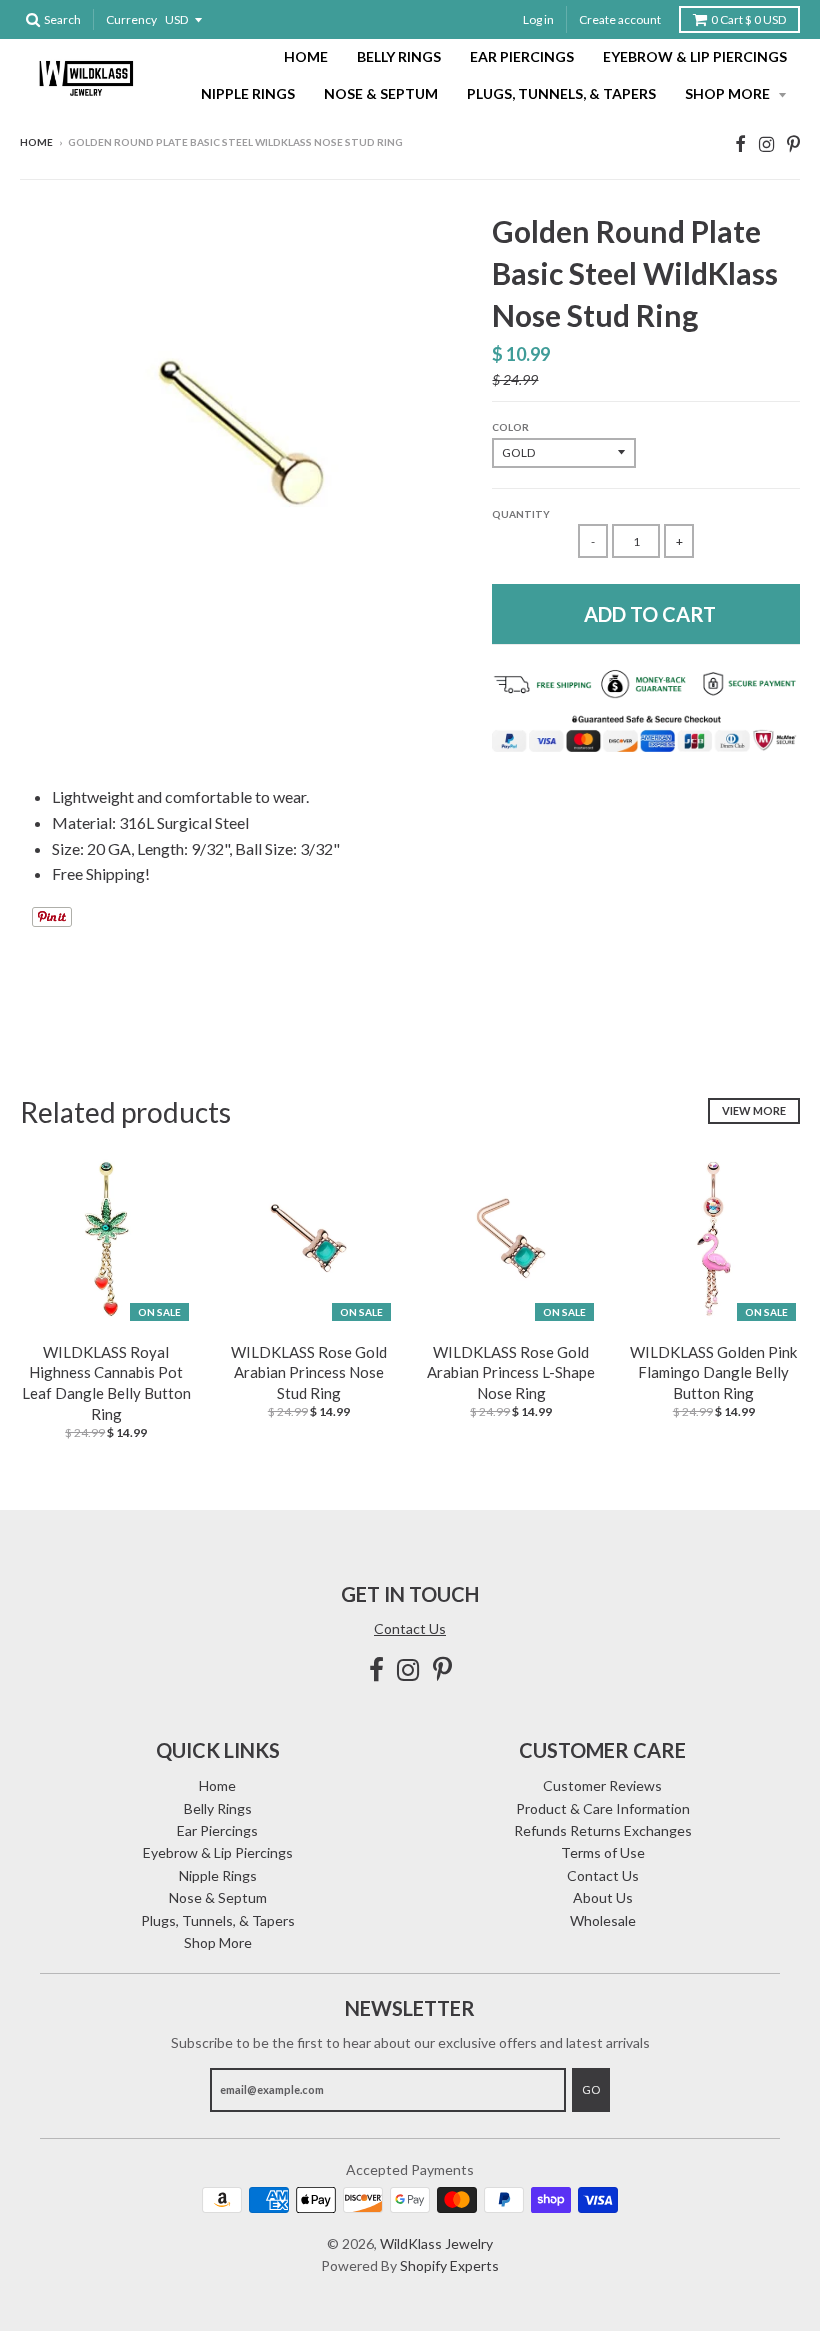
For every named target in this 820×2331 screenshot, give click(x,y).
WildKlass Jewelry (436, 2243)
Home (306, 56)
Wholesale (603, 1920)
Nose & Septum (381, 93)
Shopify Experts (449, 2265)
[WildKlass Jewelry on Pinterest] (793, 143)
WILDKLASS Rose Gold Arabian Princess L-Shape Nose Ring (511, 1373)
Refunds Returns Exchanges (603, 1830)
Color (510, 427)
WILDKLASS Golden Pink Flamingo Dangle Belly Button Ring (713, 1373)
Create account (620, 19)
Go (591, 2089)
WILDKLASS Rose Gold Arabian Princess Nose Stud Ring (309, 1373)
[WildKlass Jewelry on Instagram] (766, 143)
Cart (748, 19)
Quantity (521, 514)
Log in (538, 19)
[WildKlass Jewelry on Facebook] (740, 143)
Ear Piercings (522, 56)
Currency (131, 19)
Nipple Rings (248, 93)
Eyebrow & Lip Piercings (695, 56)
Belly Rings (399, 56)
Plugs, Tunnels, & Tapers (561, 93)
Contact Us (410, 1628)
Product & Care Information (603, 1808)
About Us (603, 1897)
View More (754, 1110)
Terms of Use (603, 1852)
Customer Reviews (602, 1785)
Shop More (729, 93)
